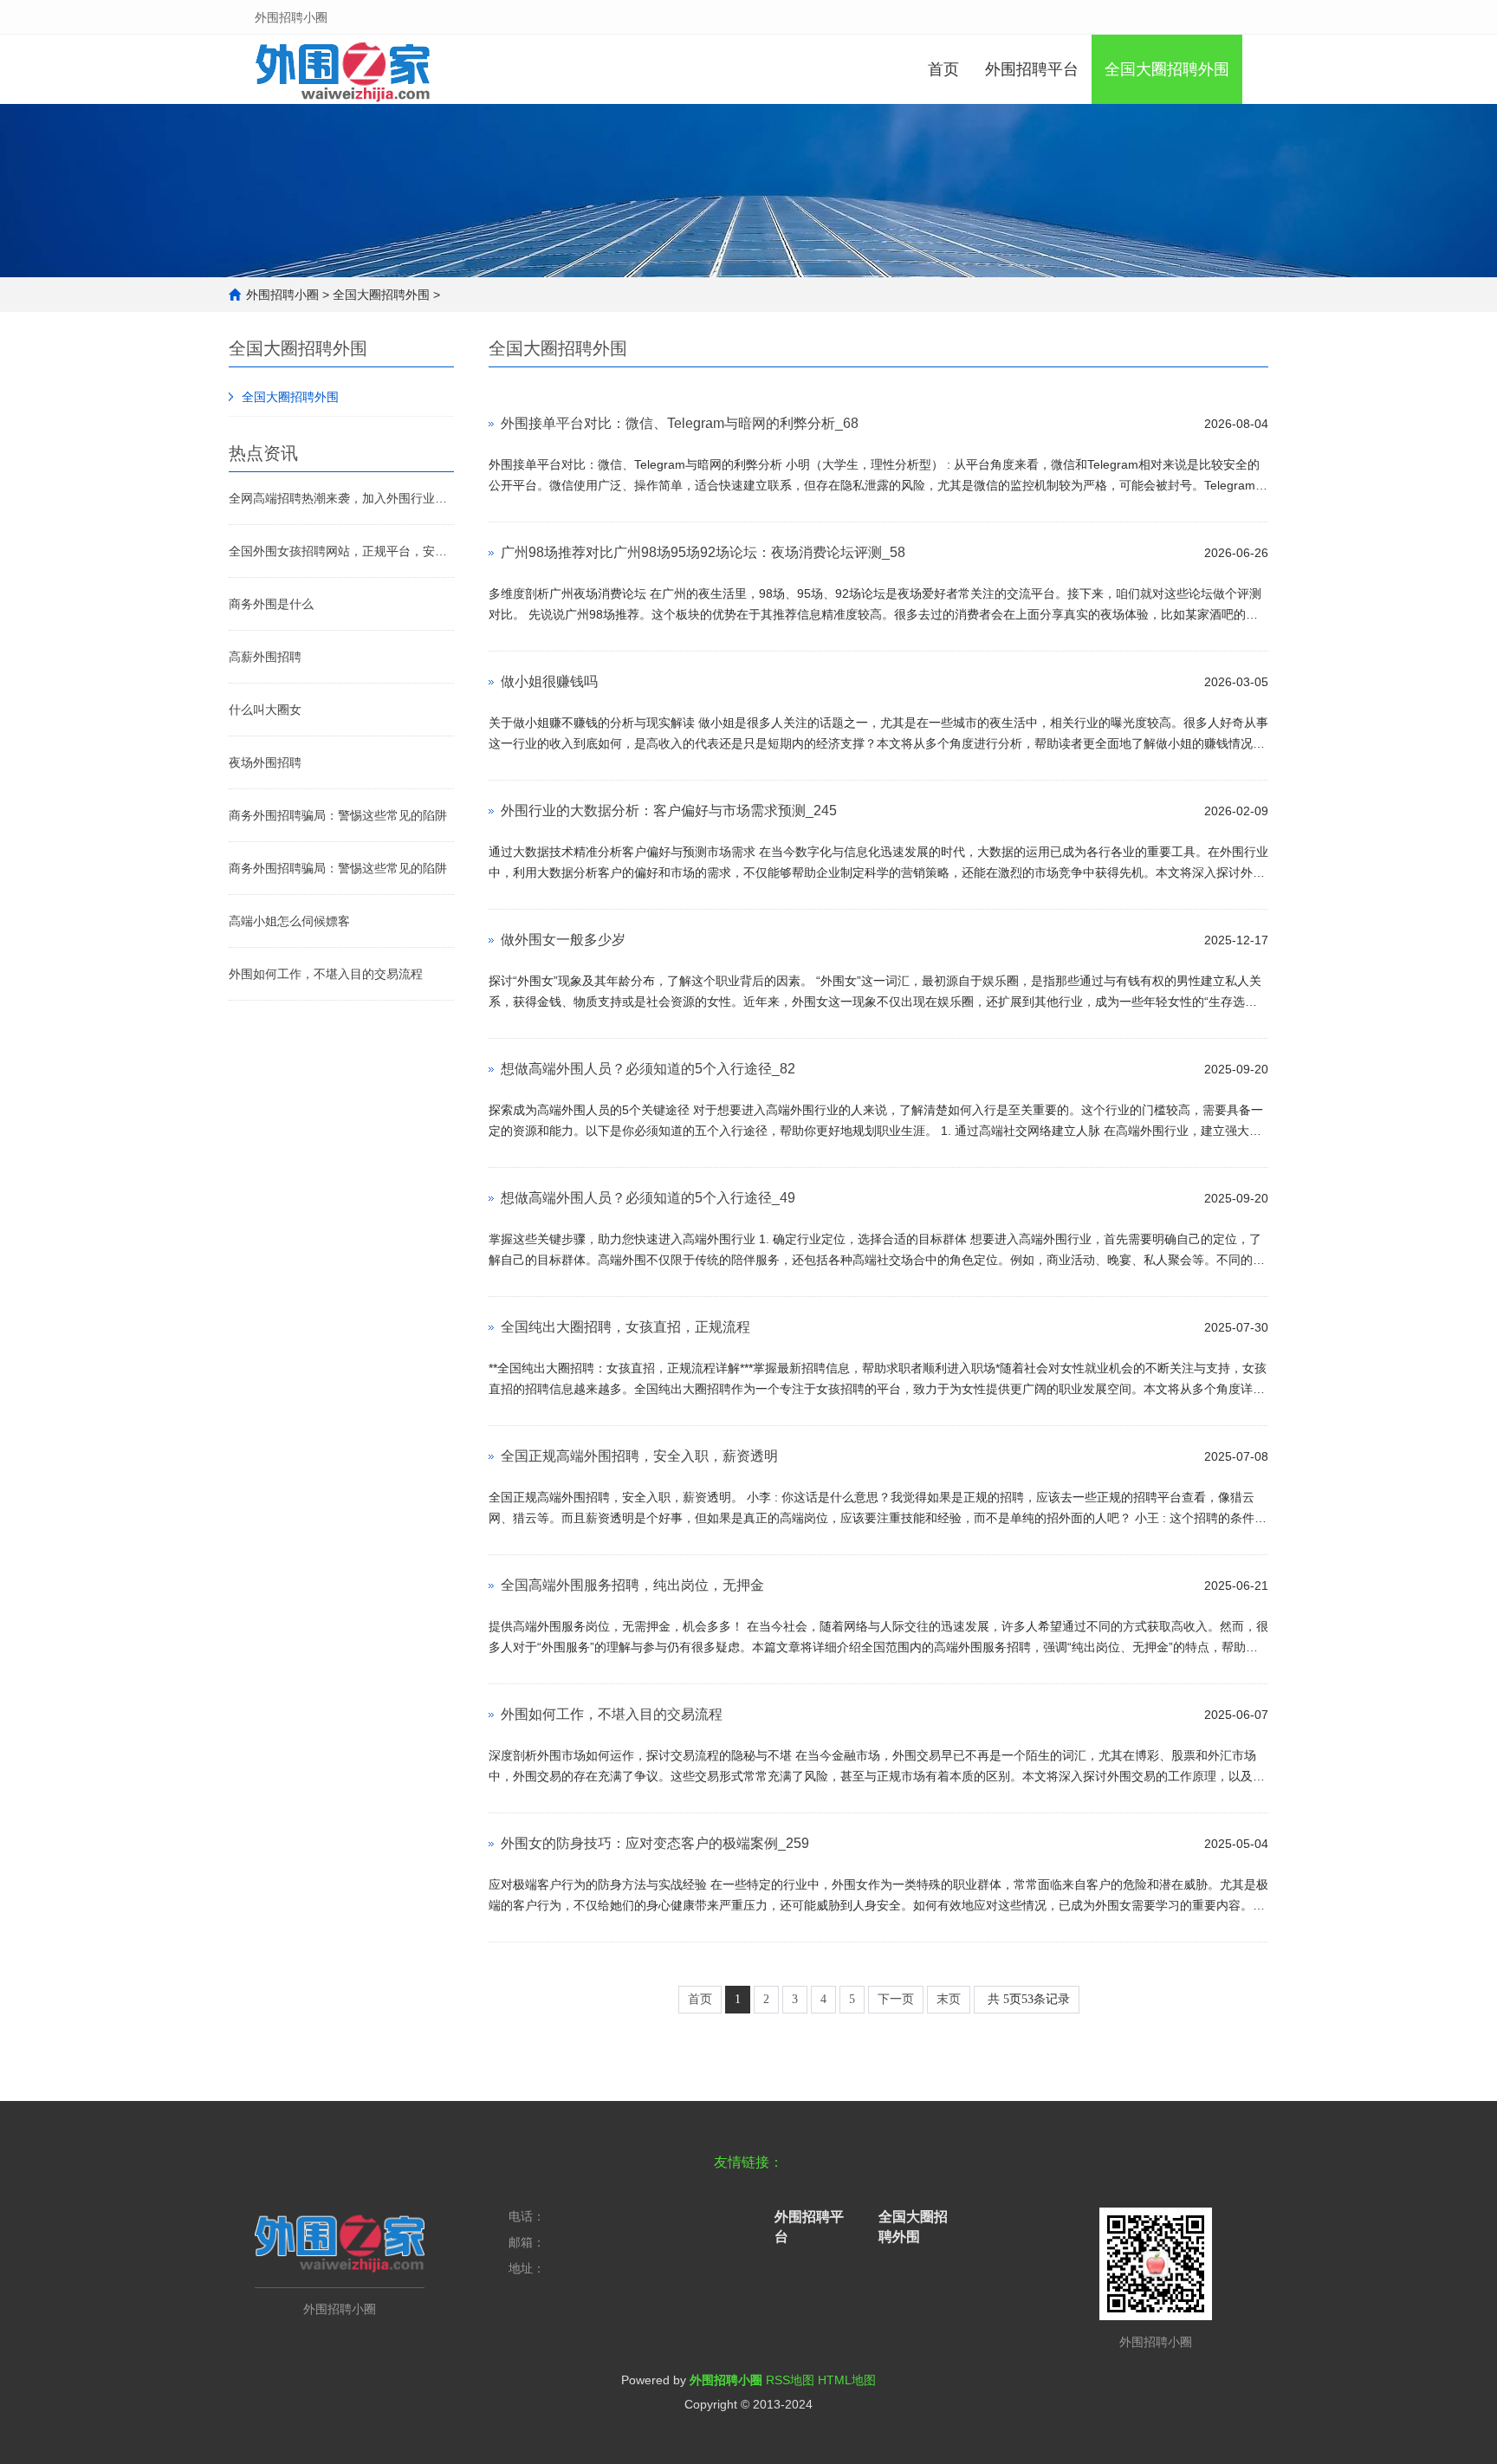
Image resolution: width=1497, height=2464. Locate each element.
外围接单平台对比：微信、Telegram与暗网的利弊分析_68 (680, 423)
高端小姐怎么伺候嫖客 (289, 921)
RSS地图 (790, 2380)
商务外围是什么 (271, 604)
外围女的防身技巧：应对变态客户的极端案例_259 (655, 1843)
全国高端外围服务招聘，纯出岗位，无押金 (632, 1585)
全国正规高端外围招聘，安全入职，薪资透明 (639, 1456)
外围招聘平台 (1032, 69)
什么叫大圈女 (265, 710)
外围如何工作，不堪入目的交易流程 (326, 974)
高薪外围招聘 (265, 657)
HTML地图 (847, 2380)
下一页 (896, 1999)
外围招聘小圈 (282, 295)
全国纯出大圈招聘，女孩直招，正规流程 (625, 1327)
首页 (943, 69)
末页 (949, 1999)
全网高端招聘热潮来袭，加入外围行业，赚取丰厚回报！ (341, 498)
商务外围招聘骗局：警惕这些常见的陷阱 (338, 815)
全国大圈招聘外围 (1167, 69)
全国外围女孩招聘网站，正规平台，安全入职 (341, 551)
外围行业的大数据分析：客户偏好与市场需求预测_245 (669, 811)
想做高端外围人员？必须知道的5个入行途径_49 (648, 1198)
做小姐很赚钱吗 (549, 681)
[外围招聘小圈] (343, 69)
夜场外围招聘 (265, 762)
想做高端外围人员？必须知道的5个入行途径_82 (648, 1069)
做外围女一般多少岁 (563, 940)
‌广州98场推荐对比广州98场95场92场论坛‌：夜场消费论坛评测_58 (703, 552)
